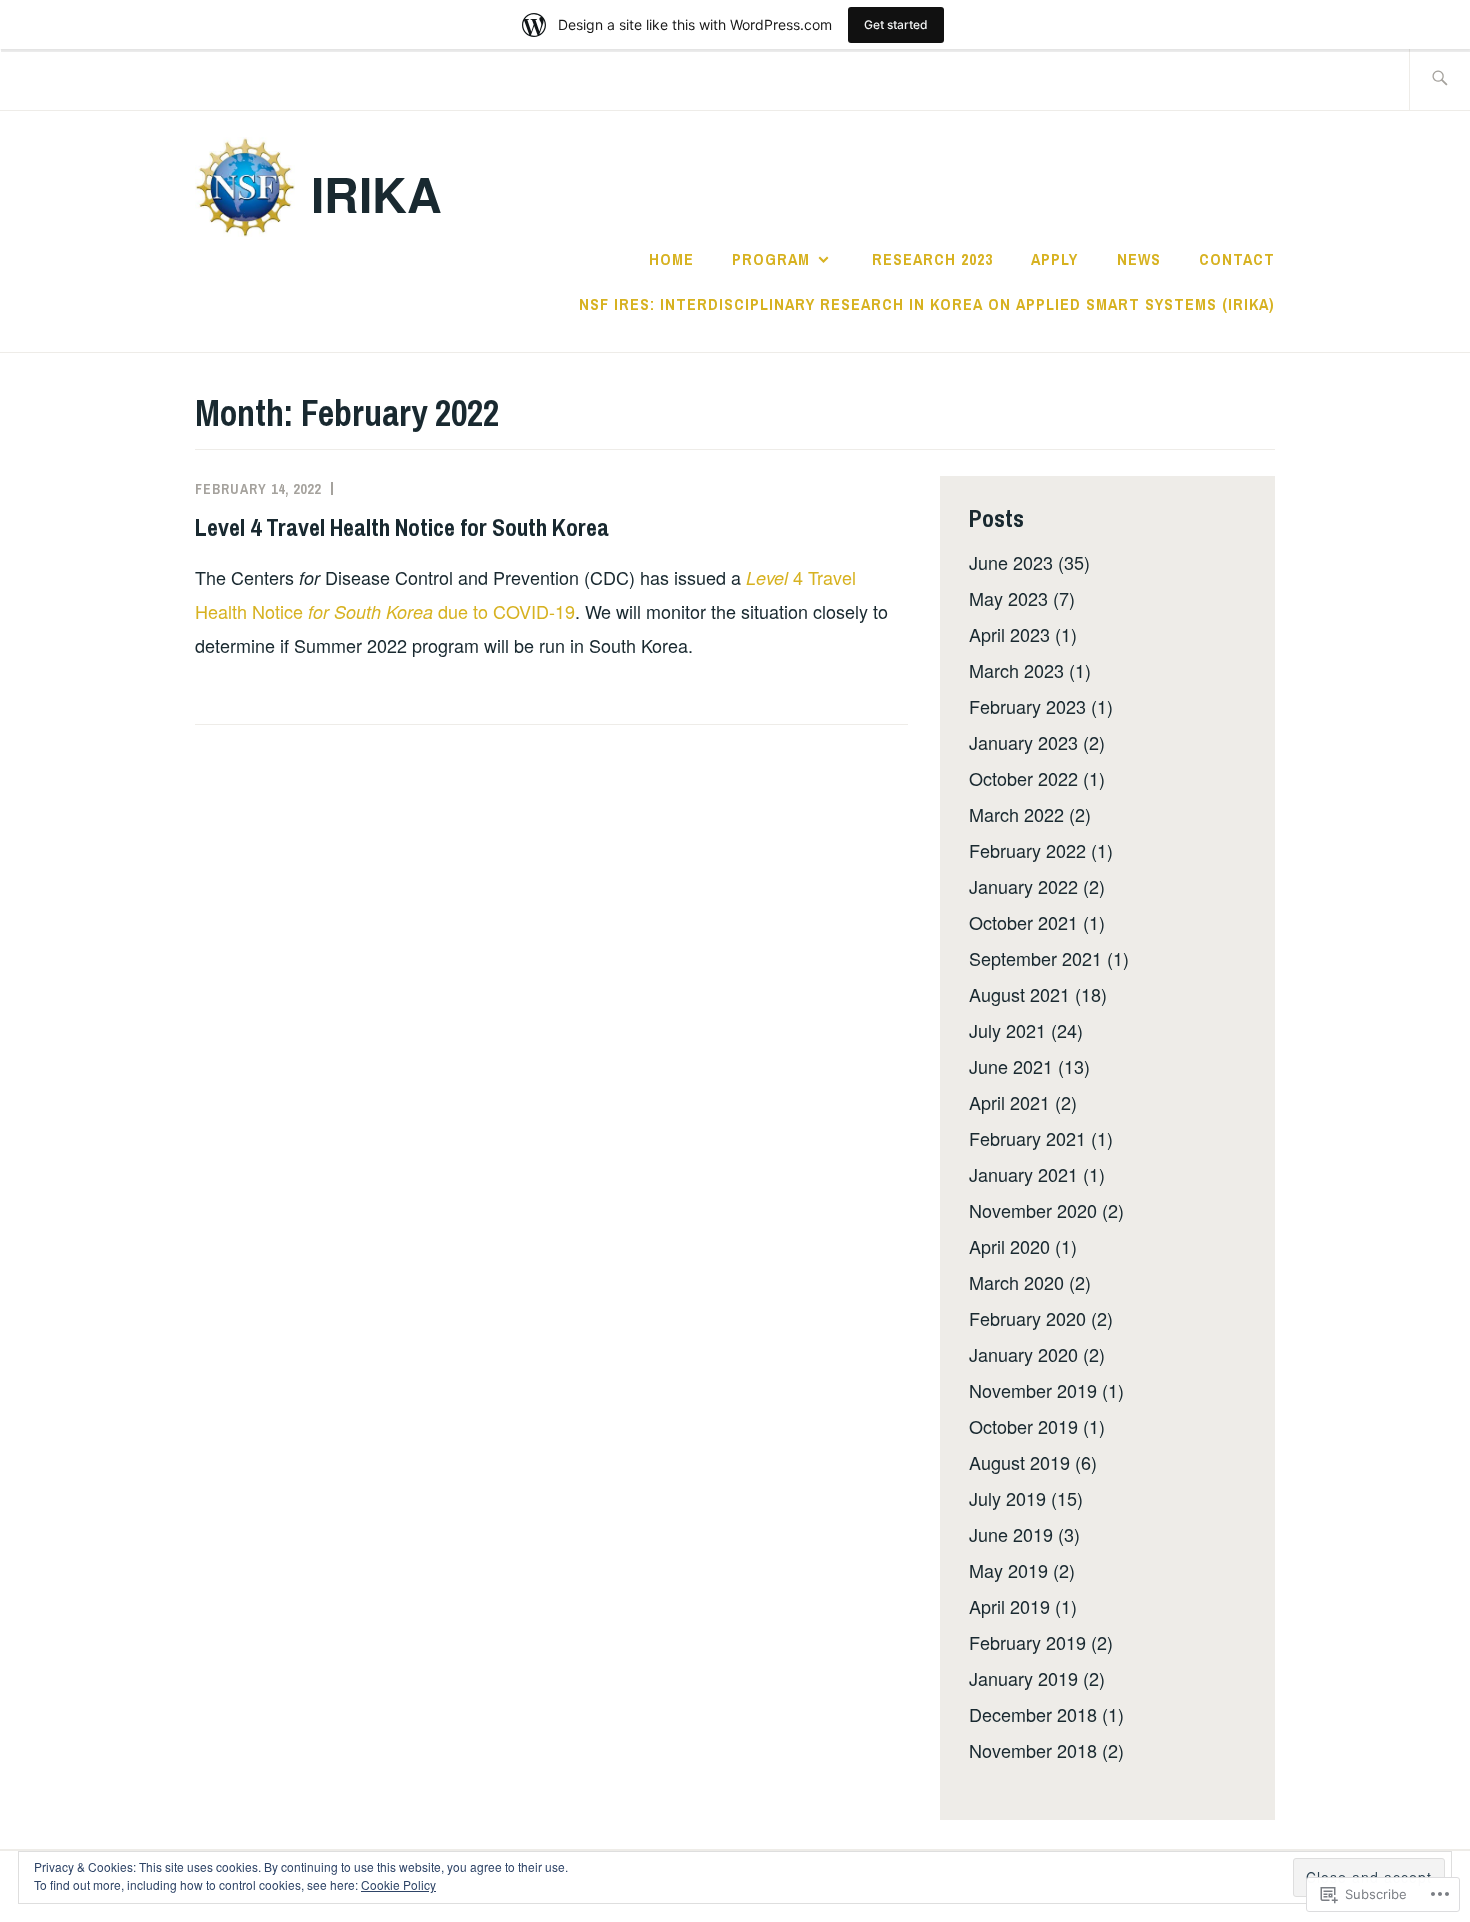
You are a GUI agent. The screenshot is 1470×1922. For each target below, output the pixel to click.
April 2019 (1009, 1606)
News (1139, 259)
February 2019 (1027, 1642)
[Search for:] (1439, 79)
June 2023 (1011, 562)
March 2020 (1016, 1282)
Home (671, 259)
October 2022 (1023, 778)
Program (771, 259)
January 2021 (1023, 1174)
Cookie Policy (398, 1884)
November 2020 (1033, 1210)
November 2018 (1033, 1750)
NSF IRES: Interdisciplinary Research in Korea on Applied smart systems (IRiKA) (927, 304)
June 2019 (1011, 1534)
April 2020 (1009, 1246)
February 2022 (1027, 850)
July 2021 (1007, 1030)
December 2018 (1033, 1714)
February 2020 (1027, 1318)
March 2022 (1016, 814)
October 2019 (1023, 1426)
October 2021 (1023, 922)
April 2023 (1009, 634)
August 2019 (1019, 1462)
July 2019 (1007, 1498)
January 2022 (1023, 886)
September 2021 (1035, 958)
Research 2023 (932, 259)
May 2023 (1008, 598)
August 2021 (1019, 994)
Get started (896, 24)
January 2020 (1023, 1354)
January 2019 (1023, 1678)
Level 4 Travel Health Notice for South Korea (402, 527)
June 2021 (1011, 1066)
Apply (1054, 259)
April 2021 (1009, 1102)
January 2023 (1023, 742)
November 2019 (1033, 1390)
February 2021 (1027, 1138)
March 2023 (1016, 670)
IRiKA (376, 193)
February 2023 (1027, 706)
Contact (1237, 259)
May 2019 (1008, 1570)
